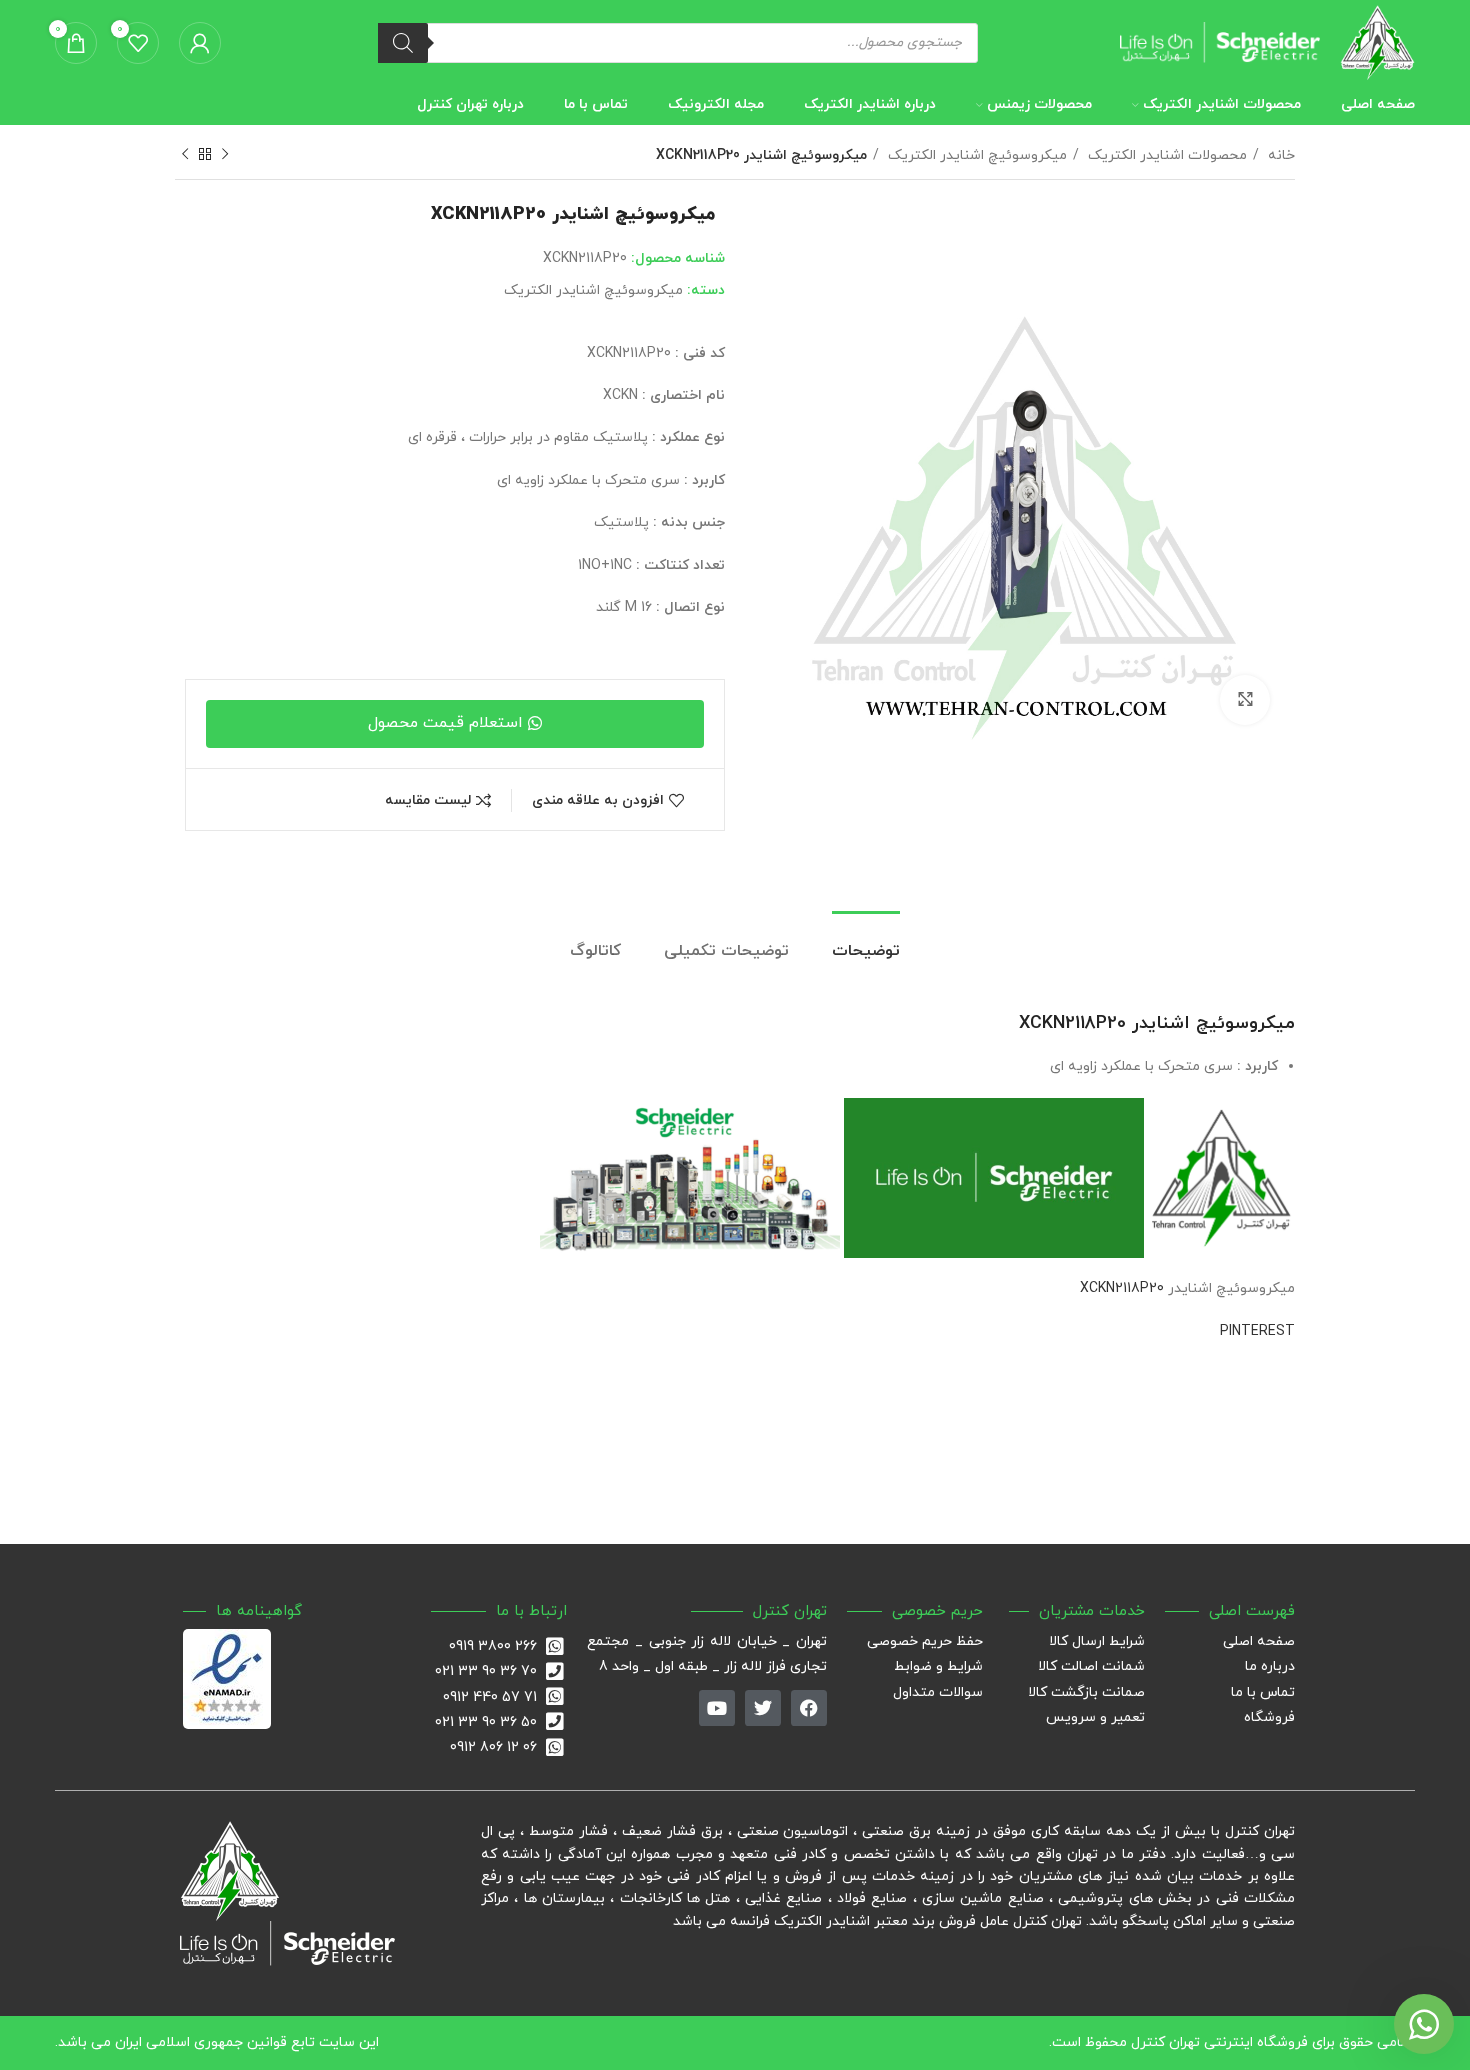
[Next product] (185, 155)
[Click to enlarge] (1245, 700)
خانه (1279, 155)
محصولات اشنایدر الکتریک (1165, 155)
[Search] (403, 43)
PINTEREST (1257, 1331)
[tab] (866, 941)
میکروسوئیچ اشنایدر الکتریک (975, 155)
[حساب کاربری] (200, 43)
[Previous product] (225, 155)
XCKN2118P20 (1122, 1288)
